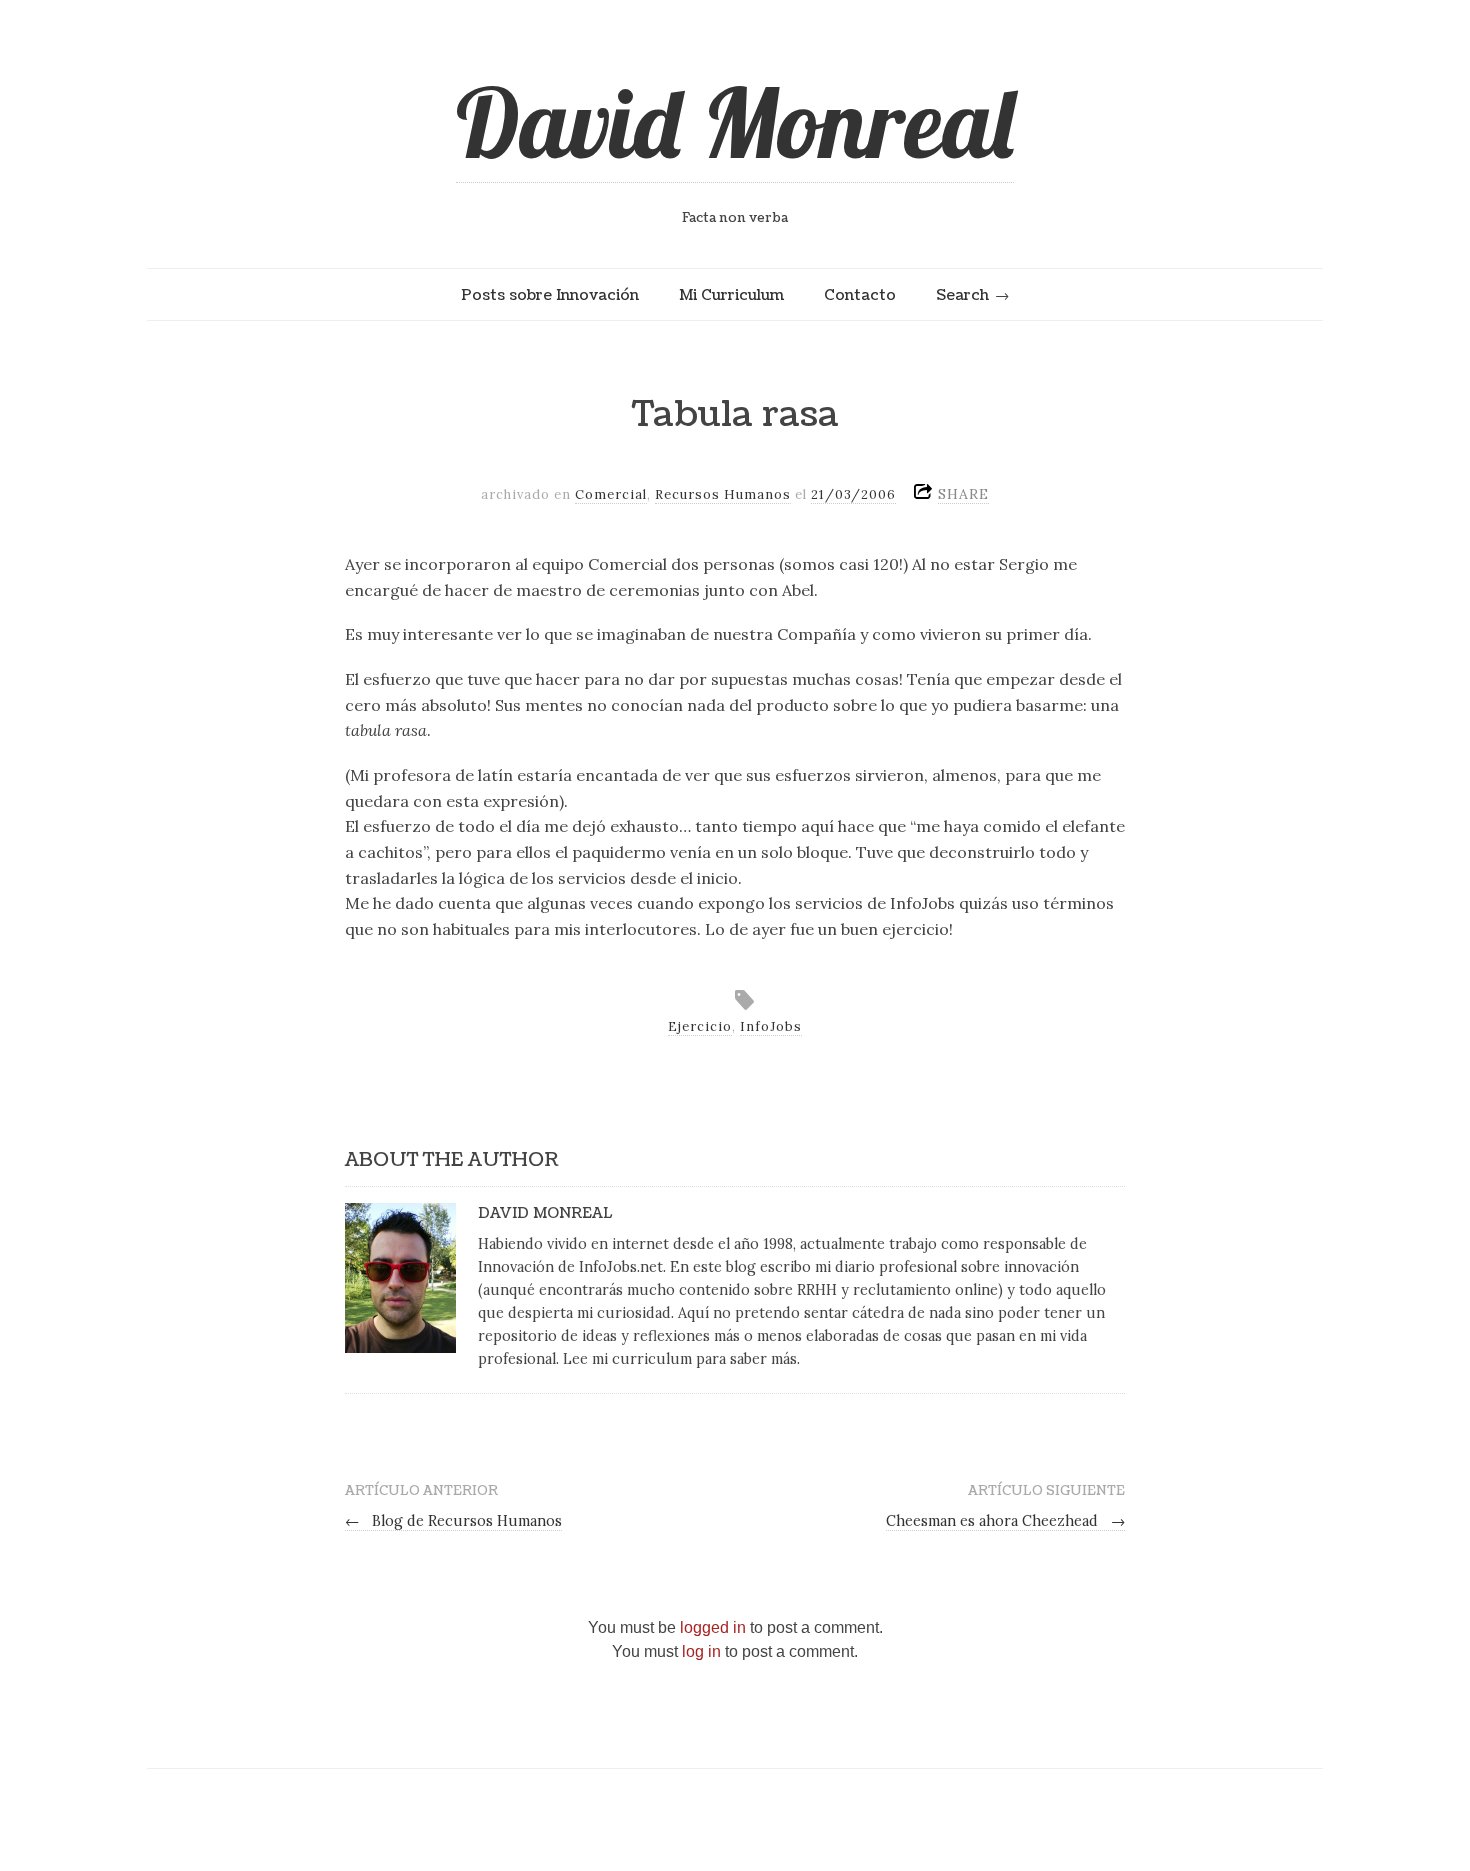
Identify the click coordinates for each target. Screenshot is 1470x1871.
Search (962, 295)
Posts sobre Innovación (550, 295)
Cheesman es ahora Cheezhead (1005, 1521)
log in (701, 1651)
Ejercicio (700, 1026)
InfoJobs (771, 1026)
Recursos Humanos (723, 494)
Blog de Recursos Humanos (453, 1521)
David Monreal (735, 122)
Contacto (860, 295)
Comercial (611, 494)
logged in (713, 1627)
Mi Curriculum (731, 295)
